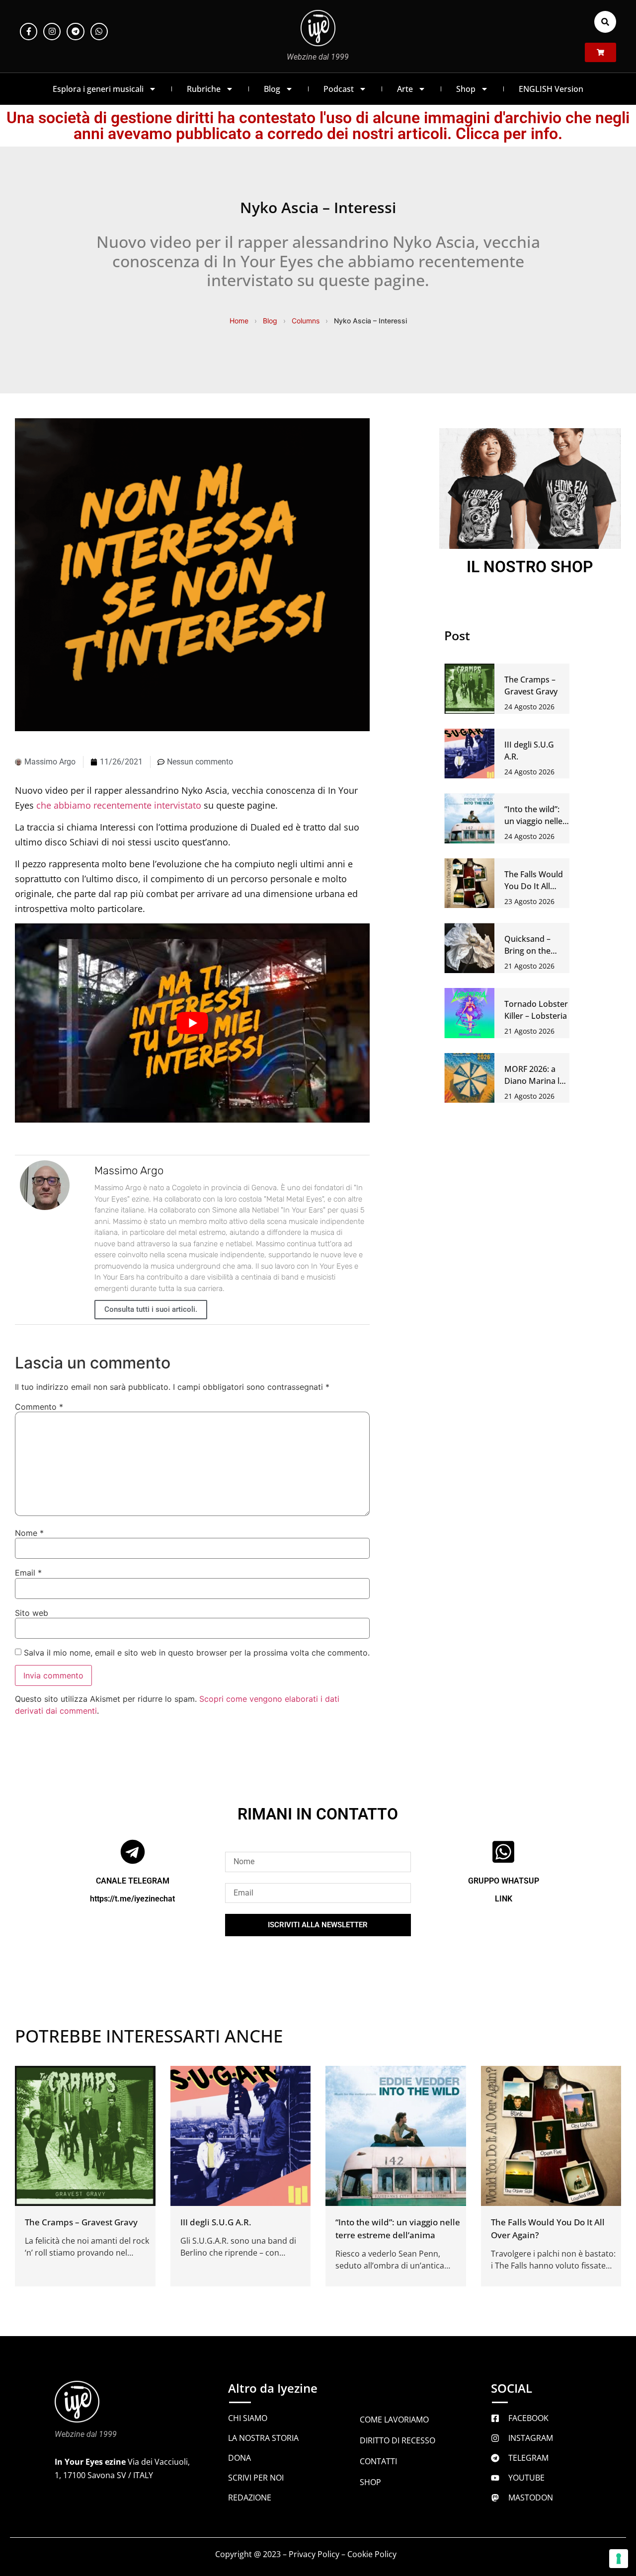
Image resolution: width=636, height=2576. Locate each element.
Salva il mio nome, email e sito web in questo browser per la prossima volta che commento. (197, 1653)
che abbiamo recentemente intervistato (119, 805)
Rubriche (204, 89)
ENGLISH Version (551, 89)
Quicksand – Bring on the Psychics (527, 951)
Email (28, 1573)
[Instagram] (52, 32)
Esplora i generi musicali (98, 89)
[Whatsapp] (99, 32)
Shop (466, 89)
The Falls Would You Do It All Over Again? (534, 886)
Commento (39, 1407)
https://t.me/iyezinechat (132, 1899)
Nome (29, 1533)
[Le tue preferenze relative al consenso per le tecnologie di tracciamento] (619, 2559)
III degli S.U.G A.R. (216, 2222)
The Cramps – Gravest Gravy (81, 2222)
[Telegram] (75, 32)
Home (239, 321)
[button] (605, 22)
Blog (272, 89)
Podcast (339, 89)
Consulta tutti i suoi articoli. (151, 1309)
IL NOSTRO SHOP (530, 567)
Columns (306, 321)
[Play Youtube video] (192, 1023)
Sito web (32, 1613)
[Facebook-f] (29, 32)
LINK (504, 1899)
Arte (405, 89)
